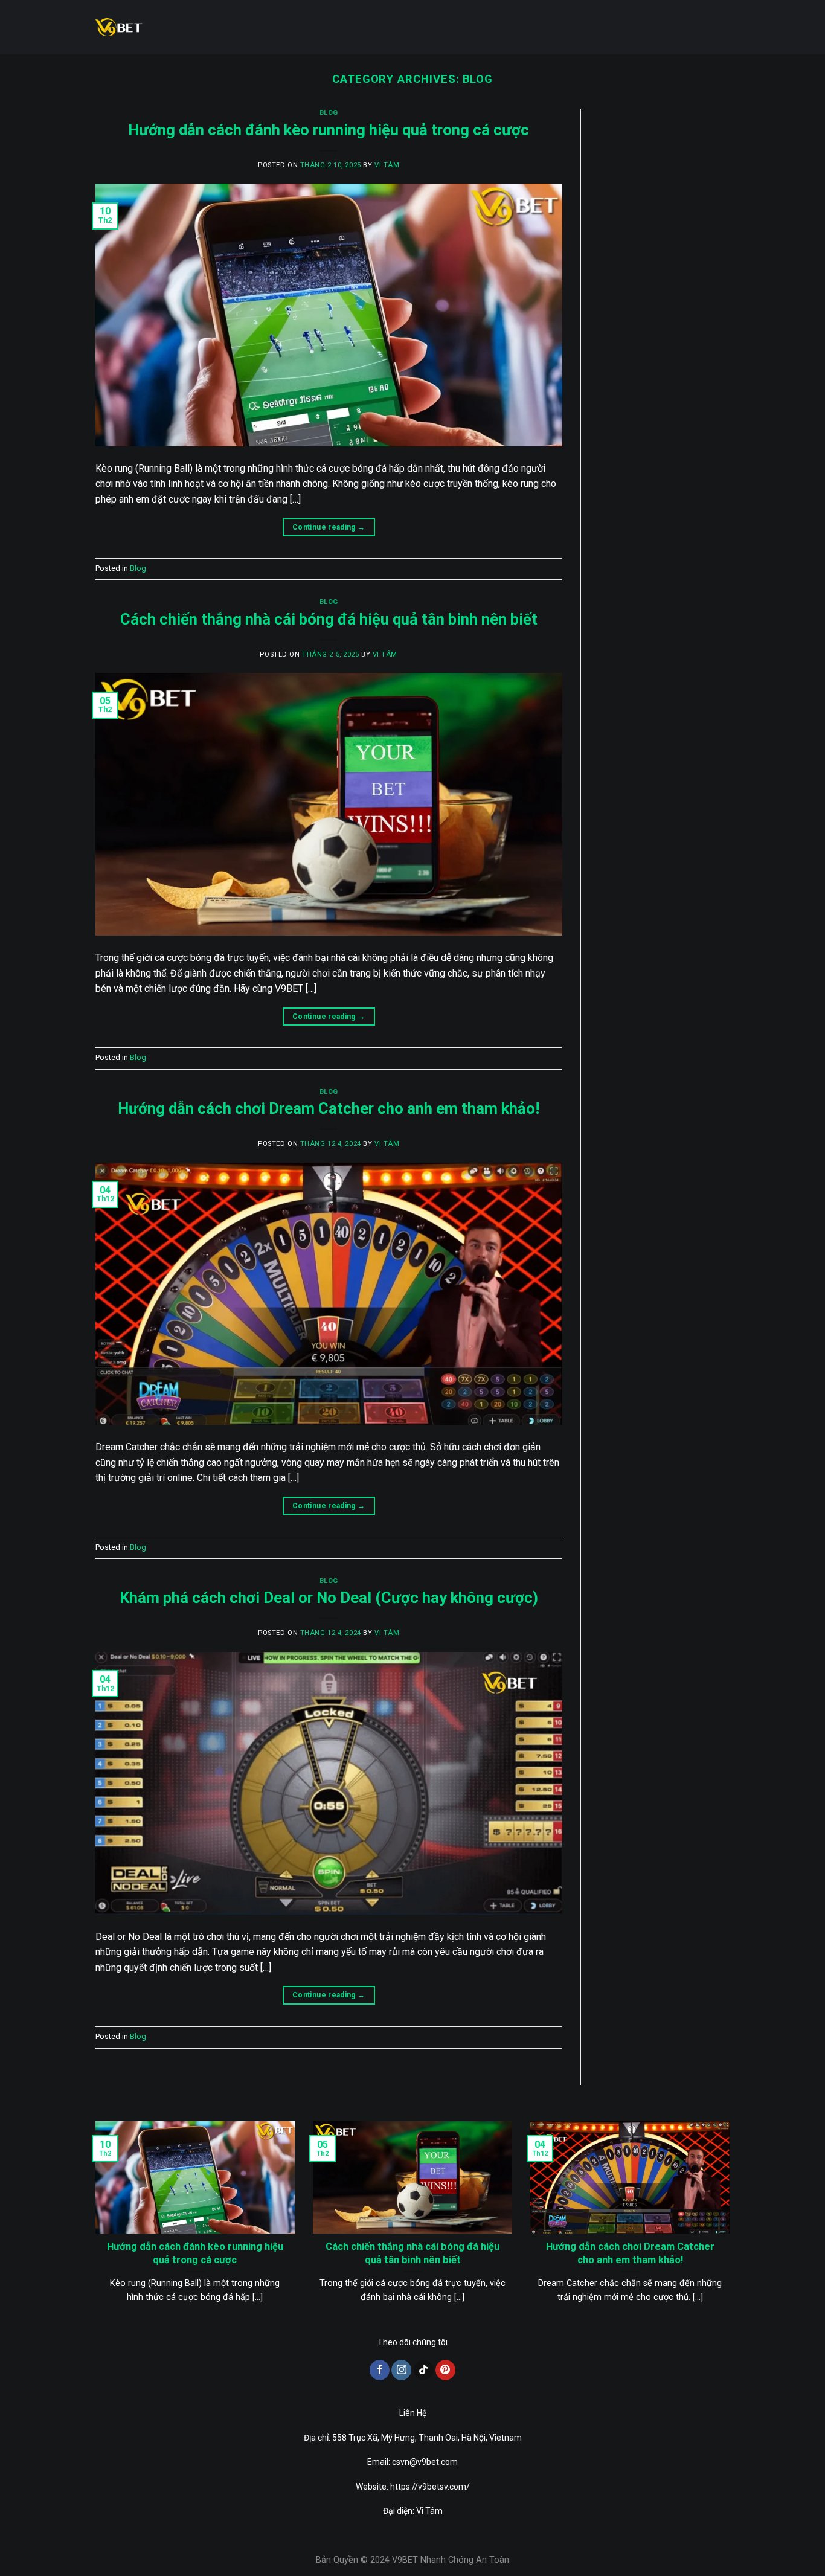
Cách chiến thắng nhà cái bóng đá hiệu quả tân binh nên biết (329, 619)
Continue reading (329, 527)
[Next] (732, 2227)
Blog (329, 113)
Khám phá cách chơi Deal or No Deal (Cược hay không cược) (329, 1598)
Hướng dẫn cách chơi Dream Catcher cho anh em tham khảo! (329, 1108)
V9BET (405, 2560)
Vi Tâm (387, 165)
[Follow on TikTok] (424, 2370)
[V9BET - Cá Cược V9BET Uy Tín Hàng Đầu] (119, 27)
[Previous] (93, 2227)
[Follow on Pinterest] (445, 2370)
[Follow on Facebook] (380, 2370)
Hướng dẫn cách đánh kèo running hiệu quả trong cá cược (329, 130)
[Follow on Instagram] (401, 2370)
